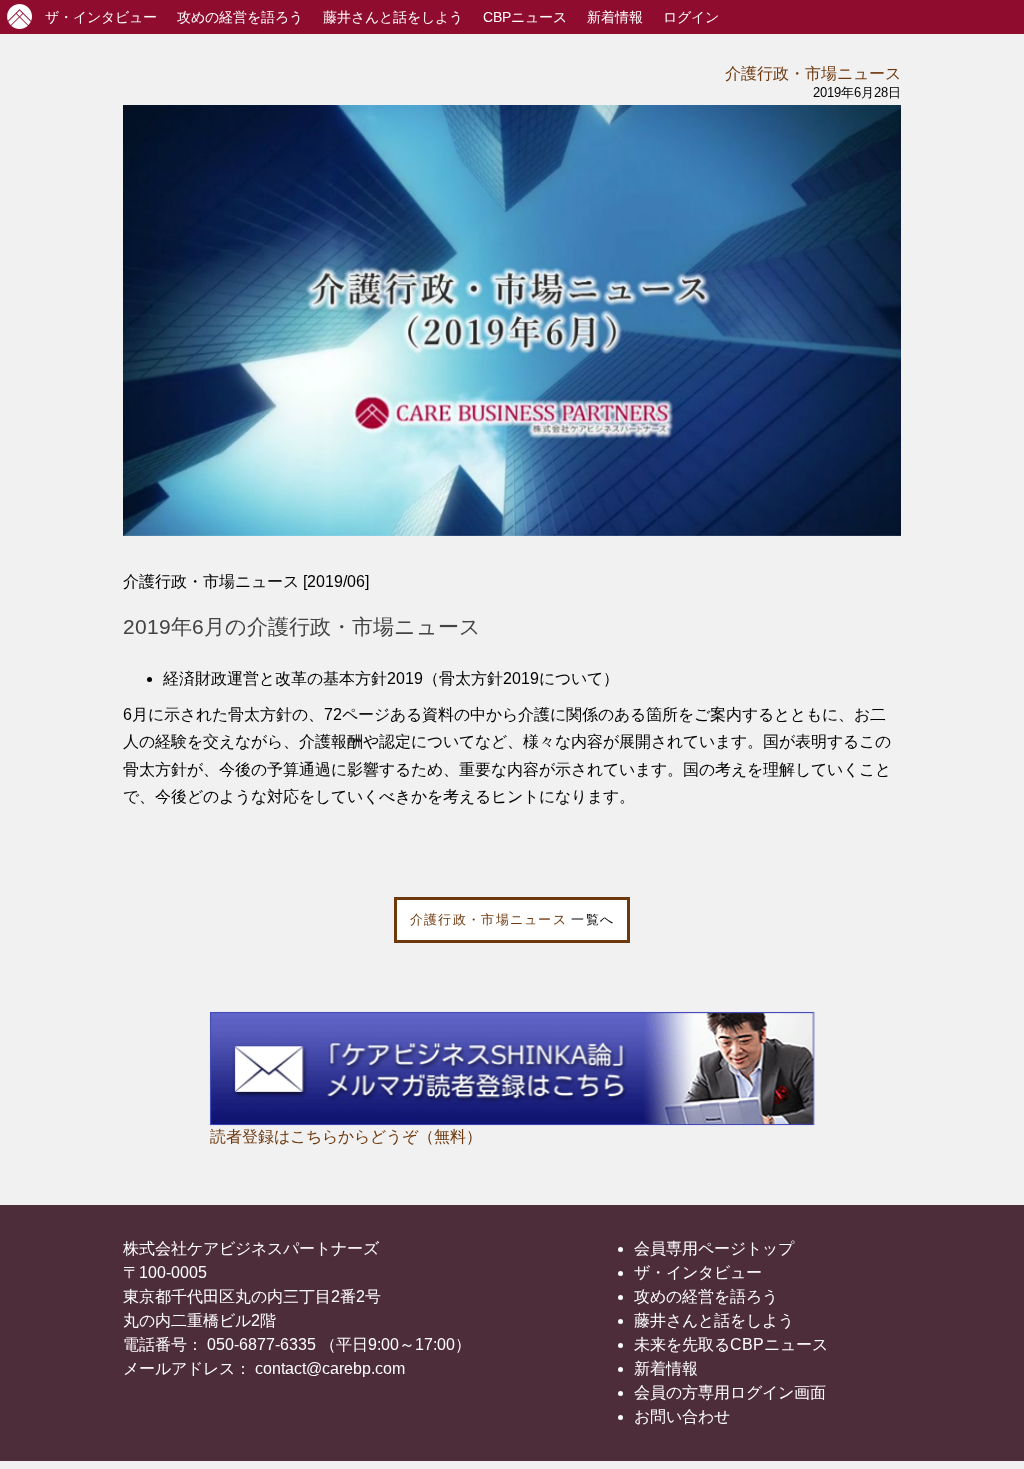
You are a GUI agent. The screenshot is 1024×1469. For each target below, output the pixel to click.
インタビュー (101, 17)
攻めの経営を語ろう (706, 1296)
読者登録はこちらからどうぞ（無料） (346, 1136)
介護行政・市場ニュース (813, 73)
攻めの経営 (240, 17)
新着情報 (615, 17)
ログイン (691, 17)
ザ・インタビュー (698, 1272)
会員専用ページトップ (714, 1248)
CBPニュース (525, 17)
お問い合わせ (682, 1416)
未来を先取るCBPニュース (731, 1344)
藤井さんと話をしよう (393, 17)
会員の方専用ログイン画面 (730, 1392)
